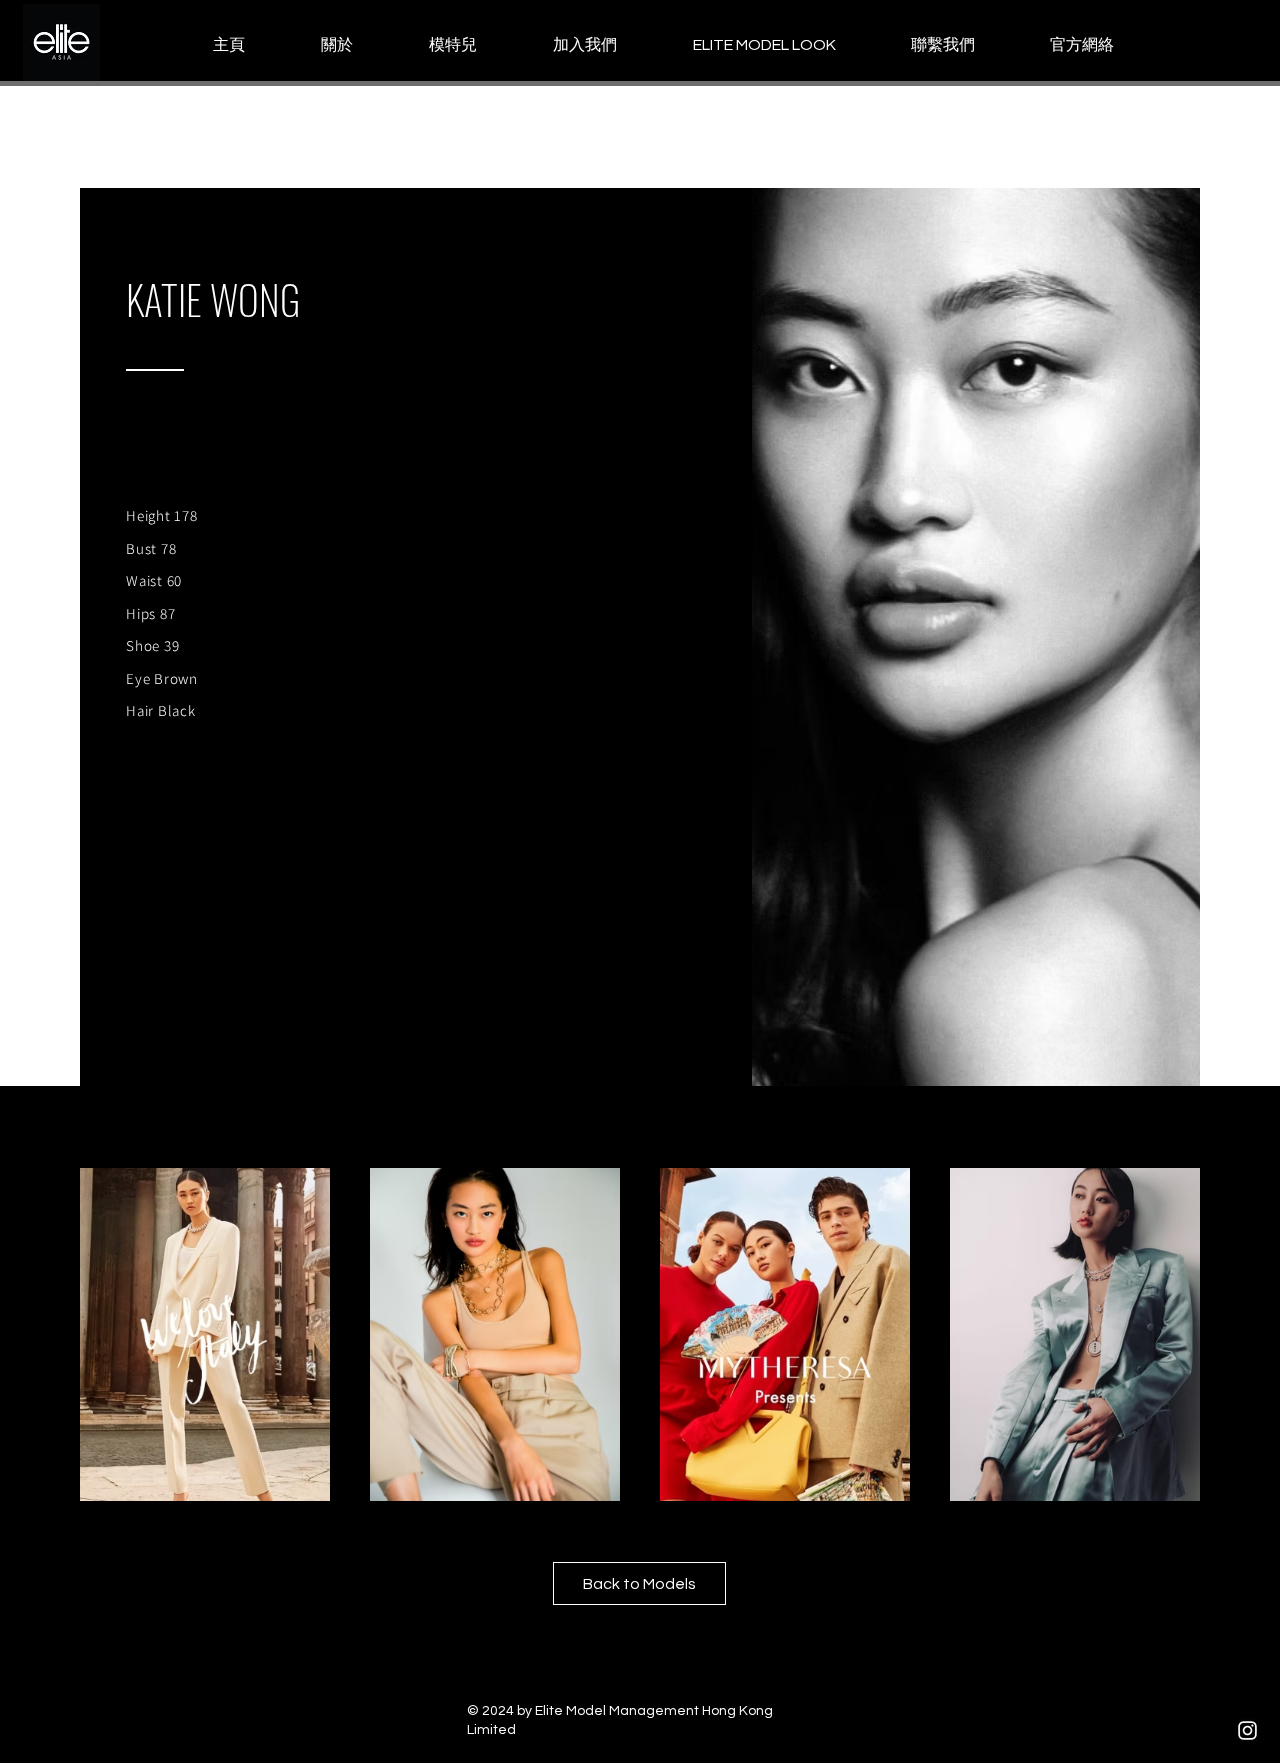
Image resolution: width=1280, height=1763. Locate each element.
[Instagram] (1247, 1730)
